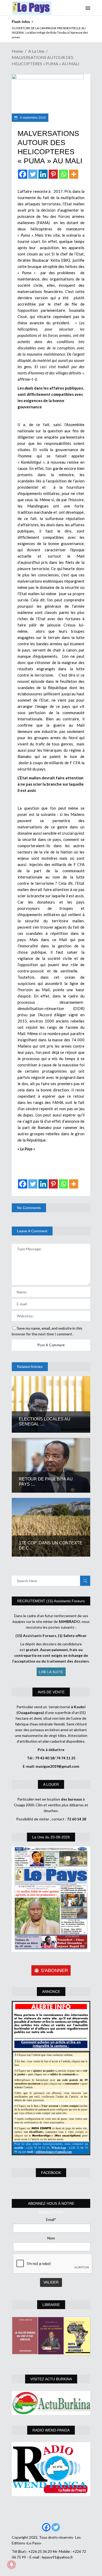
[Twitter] (33, 174)
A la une (36, 51)
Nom (51, 2238)
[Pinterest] (53, 174)
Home (17, 51)
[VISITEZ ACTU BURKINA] (51, 2403)
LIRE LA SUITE (51, 1672)
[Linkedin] (43, 174)
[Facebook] (23, 174)
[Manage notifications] (12, 2565)
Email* (51, 2219)
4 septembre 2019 (32, 118)
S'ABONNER (54, 1970)
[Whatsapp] (63, 174)
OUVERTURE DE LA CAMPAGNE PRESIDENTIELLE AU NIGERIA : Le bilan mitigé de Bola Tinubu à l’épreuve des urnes (50, 33)
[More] (74, 174)
